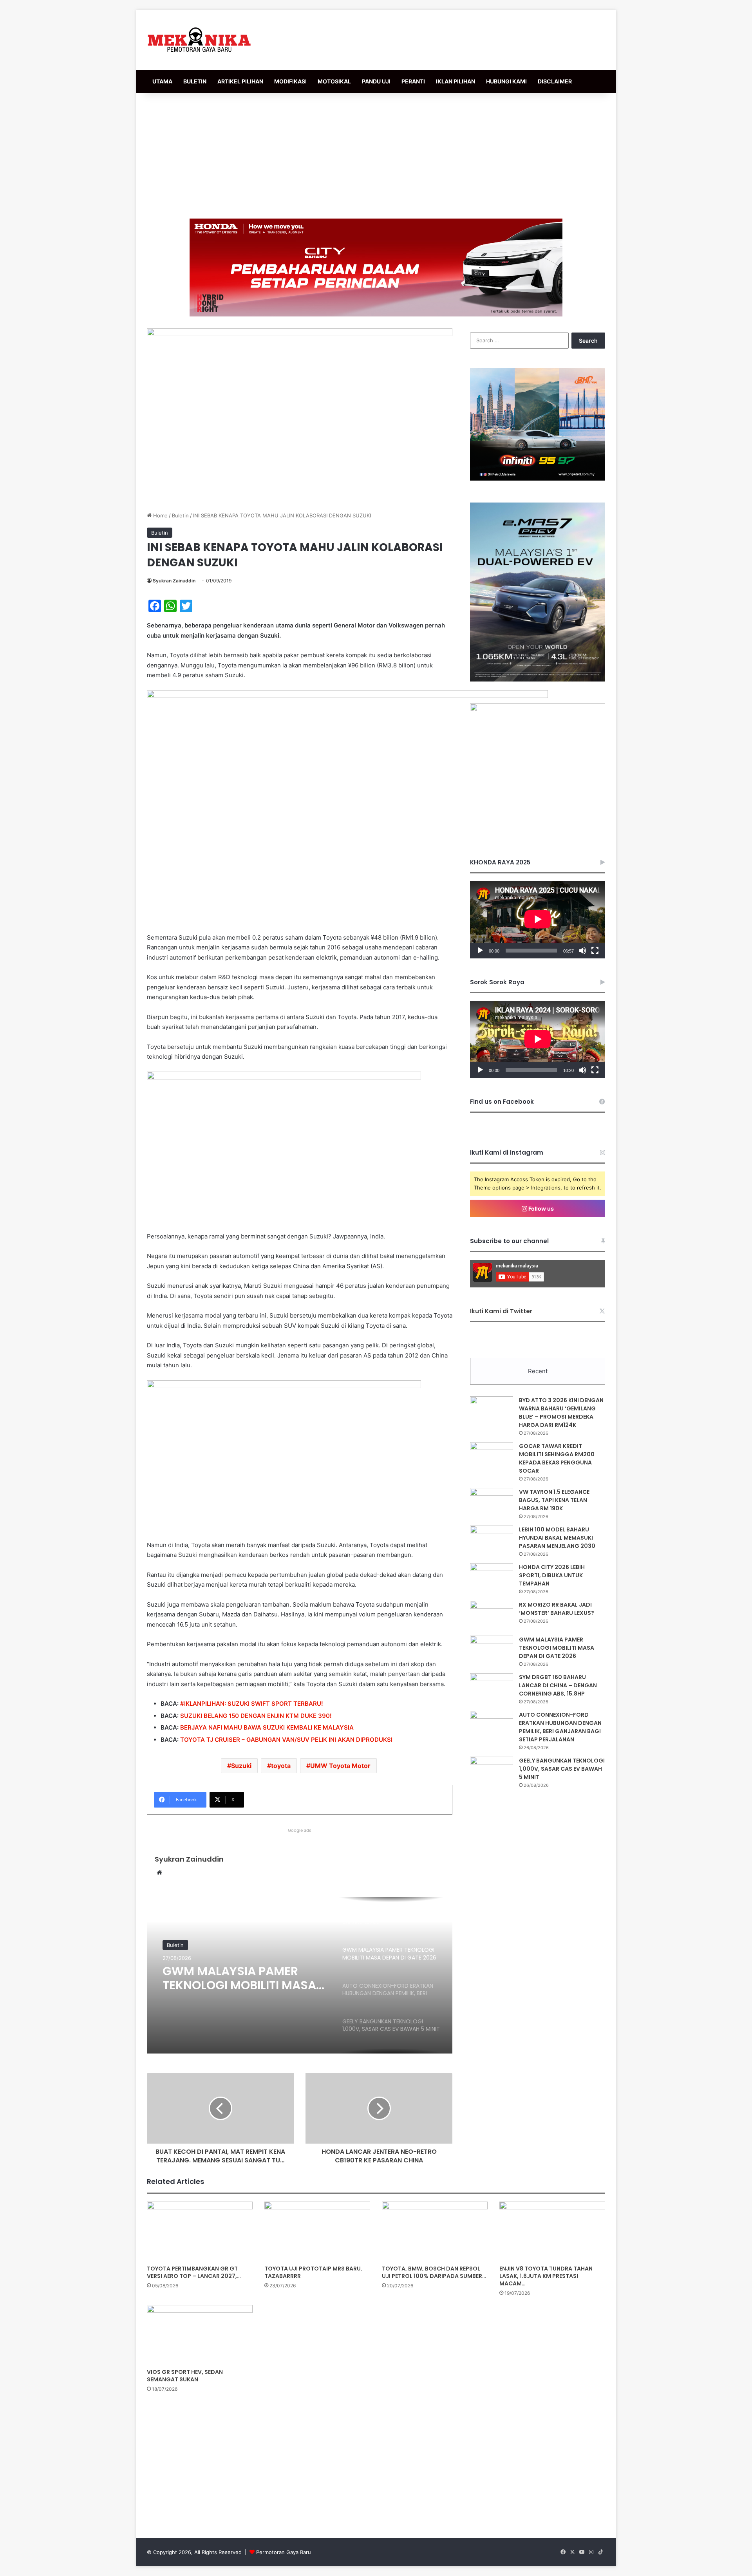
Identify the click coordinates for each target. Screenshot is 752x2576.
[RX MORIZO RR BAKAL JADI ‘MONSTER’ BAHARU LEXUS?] (492, 1615)
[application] (538, 920)
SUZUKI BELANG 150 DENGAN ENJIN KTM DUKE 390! (256, 1716)
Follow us (540, 1208)
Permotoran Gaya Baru (284, 2552)
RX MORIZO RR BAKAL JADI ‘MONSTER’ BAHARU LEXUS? (557, 1609)
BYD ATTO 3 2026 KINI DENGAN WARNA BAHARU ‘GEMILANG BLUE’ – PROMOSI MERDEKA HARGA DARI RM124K (561, 1413)
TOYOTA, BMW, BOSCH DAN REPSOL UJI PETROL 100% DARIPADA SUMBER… (434, 2272)
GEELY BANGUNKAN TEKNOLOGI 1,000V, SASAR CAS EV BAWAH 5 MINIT (562, 1769)
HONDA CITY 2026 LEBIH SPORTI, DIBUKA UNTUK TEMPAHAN (552, 1575)
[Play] (480, 951)
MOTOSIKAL (334, 81)
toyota (281, 1766)
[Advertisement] (376, 156)
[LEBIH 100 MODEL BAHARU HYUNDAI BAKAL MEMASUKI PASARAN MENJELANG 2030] (492, 1540)
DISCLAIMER (555, 81)
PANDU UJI (376, 81)
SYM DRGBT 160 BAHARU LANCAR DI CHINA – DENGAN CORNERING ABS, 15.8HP (558, 1685)
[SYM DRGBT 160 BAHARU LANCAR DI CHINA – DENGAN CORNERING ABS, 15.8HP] (492, 1688)
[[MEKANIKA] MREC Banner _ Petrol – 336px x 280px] (538, 479)
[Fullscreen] (595, 951)
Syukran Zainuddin (174, 581)
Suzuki (241, 1766)
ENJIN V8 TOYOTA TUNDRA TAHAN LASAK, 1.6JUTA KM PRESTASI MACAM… (546, 2276)
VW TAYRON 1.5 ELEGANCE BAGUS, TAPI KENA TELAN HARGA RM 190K (554, 1500)
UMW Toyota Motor (340, 1766)
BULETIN (195, 81)
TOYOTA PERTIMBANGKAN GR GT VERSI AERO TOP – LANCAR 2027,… (194, 2272)
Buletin (180, 515)
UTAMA (162, 81)
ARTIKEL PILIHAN (240, 81)
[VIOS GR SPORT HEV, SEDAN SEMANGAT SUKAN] (200, 2335)
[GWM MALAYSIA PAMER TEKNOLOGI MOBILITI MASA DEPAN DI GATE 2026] (492, 1650)
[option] (300, 1975)
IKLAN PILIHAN (456, 81)
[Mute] (582, 951)
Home (160, 515)
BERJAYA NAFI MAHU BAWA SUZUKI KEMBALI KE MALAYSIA (267, 1727)
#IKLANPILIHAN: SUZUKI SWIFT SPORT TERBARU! (252, 1704)
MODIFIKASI (290, 81)
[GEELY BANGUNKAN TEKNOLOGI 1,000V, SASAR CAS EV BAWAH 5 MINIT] (492, 1771)
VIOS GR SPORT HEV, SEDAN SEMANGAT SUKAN (185, 2376)
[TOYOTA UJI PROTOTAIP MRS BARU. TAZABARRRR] (317, 2231)
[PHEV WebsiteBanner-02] (538, 680)
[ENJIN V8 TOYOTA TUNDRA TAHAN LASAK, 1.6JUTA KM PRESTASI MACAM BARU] (552, 2231)
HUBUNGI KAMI (506, 81)
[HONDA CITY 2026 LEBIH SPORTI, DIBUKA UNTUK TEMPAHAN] (492, 1578)
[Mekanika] (199, 40)
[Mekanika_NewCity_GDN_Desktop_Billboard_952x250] (376, 267)
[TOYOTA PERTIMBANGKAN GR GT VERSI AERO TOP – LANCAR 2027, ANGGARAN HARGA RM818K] (200, 2231)
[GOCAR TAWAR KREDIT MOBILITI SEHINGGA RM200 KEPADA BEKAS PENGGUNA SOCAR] (492, 1457)
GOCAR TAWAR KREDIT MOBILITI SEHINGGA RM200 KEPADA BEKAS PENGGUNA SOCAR (557, 1458)
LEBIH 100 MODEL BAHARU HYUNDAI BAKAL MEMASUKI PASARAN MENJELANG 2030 (557, 1538)
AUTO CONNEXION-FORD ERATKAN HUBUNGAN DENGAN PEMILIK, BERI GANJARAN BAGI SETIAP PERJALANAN (234, 1978)
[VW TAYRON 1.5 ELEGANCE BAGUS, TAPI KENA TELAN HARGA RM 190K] (492, 1503)
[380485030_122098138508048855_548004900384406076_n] (538, 709)
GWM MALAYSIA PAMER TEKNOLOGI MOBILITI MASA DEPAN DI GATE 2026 (557, 1648)
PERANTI (413, 81)
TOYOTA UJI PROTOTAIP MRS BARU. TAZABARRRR (313, 2272)
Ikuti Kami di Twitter (501, 1311)
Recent (538, 1371)
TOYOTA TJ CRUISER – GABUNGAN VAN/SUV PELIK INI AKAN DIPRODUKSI (286, 1740)
